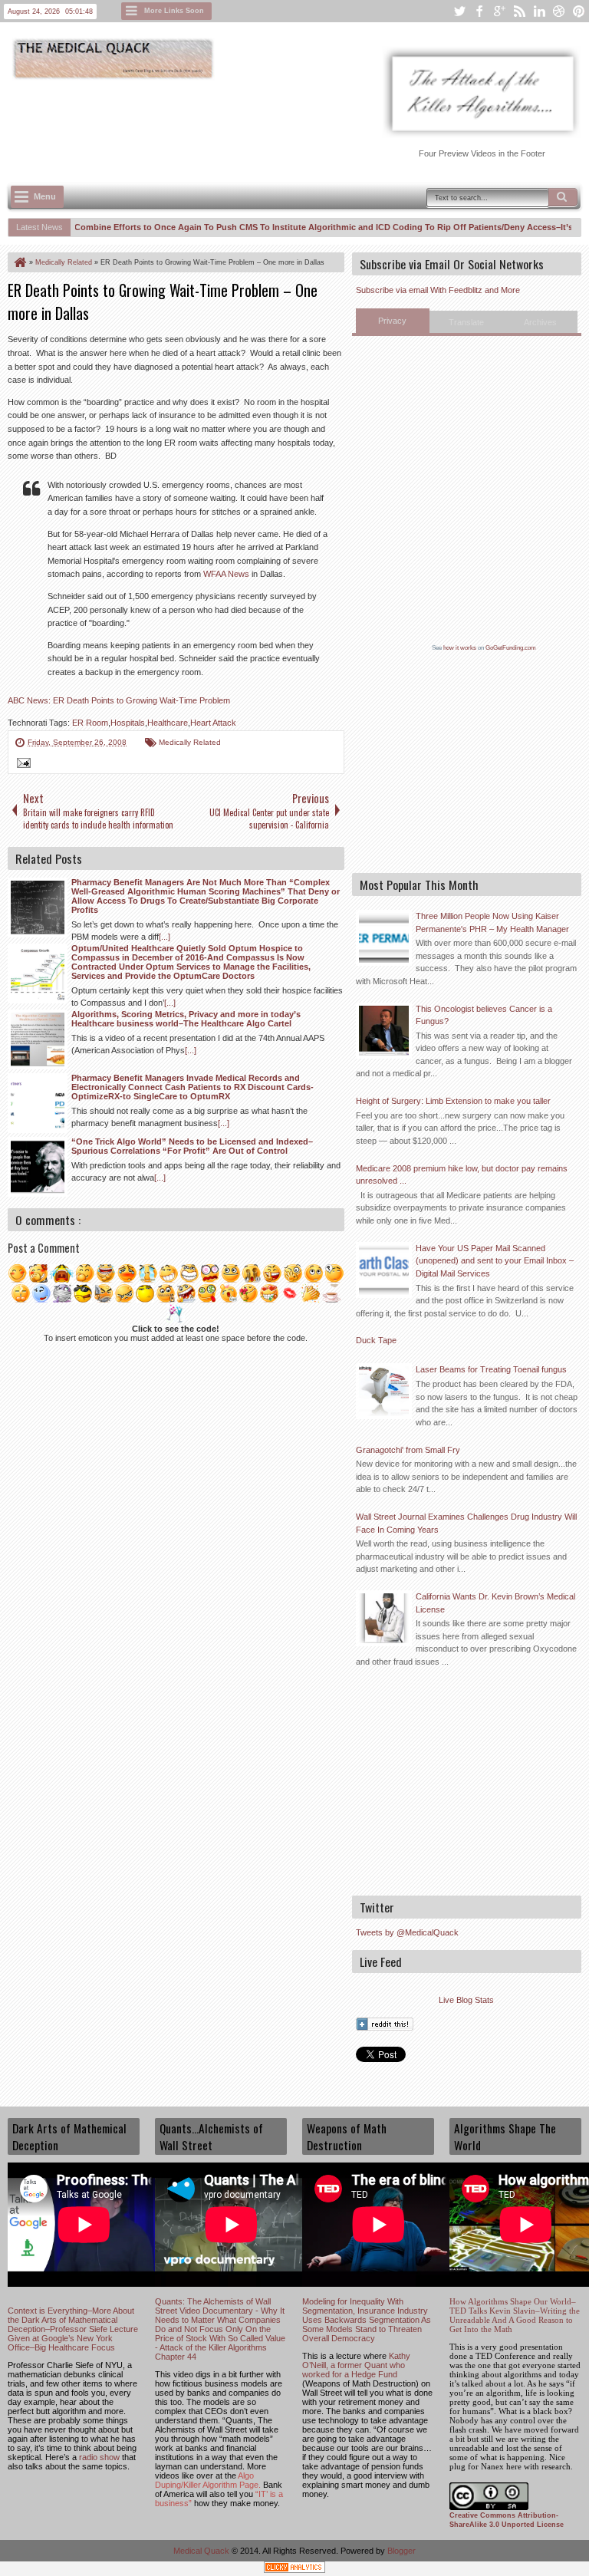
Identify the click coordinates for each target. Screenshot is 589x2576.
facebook (479, 11)
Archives (540, 322)
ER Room (90, 723)
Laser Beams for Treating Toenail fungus (491, 1369)
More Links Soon (174, 11)
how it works (460, 648)
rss (519, 11)
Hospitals (128, 723)
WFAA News (226, 574)
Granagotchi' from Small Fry (408, 1450)
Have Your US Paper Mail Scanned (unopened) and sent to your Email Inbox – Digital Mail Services (495, 1261)
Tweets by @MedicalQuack (407, 1932)
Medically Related (190, 742)
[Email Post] (21, 765)
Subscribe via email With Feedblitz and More (438, 290)
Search (563, 197)
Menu (45, 196)
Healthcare (168, 723)
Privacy (392, 321)
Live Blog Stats (466, 2000)
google (499, 11)
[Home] (19, 262)
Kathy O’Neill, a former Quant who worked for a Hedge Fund (356, 2365)
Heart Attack (213, 723)
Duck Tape (376, 1340)
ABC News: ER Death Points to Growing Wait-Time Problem (119, 700)
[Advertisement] (287, 124)
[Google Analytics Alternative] (294, 2569)
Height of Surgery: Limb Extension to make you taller (453, 1101)
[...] (165, 937)
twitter (459, 11)
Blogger (401, 2551)
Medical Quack (202, 2551)
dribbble (559, 11)
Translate (466, 322)
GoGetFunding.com (511, 648)
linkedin (539, 11)
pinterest (579, 11)
